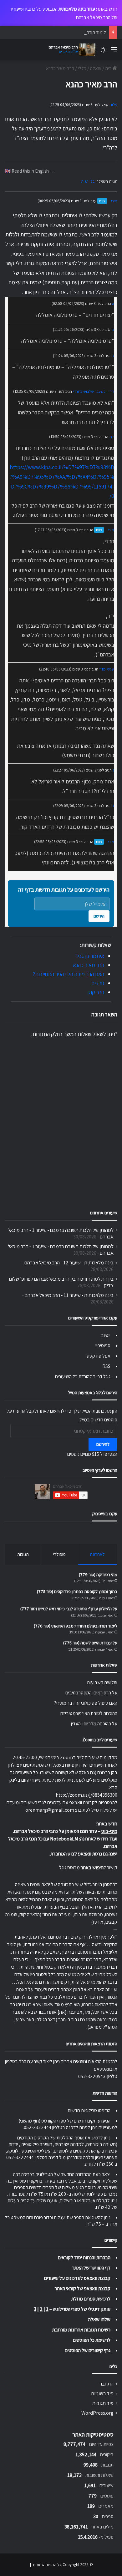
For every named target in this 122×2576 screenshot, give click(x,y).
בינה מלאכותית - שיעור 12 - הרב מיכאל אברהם (69, 1263)
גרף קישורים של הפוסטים (88, 2350)
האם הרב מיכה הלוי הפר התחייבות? (68, 974)
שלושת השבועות (102, 1682)
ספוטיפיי (103, 1346)
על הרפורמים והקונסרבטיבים (91, 1693)
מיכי (114, 201)
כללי (82, 68)
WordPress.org (97, 2413)
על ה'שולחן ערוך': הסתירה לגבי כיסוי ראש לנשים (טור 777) (69, 1609)
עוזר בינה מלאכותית (77, 9)
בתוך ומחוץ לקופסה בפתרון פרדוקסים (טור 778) (77, 1592)
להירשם (103, 1444)
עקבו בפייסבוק (105, 1513)
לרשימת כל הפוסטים (92, 2340)
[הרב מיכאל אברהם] (70, 50)
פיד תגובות (103, 2403)
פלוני (113, 105)
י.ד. (112, 437)
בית (109, 68)
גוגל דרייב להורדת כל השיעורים (83, 1377)
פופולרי (59, 1554)
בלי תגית (88, 181)
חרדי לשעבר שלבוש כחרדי (94, 391)
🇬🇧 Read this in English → (30, 171)
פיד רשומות (102, 2393)
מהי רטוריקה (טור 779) (98, 1575)
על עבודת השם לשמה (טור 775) (90, 1643)
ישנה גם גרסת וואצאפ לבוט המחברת (84, 1854)
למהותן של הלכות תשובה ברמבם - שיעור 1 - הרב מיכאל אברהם (61, 1233)
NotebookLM (64, 1839)
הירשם (99, 916)
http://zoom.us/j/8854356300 (86, 1795)
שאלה (96, 68)
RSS (106, 1366)
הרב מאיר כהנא (89, 965)
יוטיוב (106, 1335)
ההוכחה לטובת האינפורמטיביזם (89, 1713)
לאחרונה (97, 1554)
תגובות (23, 1554)
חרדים (98, 983)
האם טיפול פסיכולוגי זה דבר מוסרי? (86, 1703)
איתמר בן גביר (90, 956)
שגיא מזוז (107, 669)
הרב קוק (96, 992)
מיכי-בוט (109, 1831)
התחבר (107, 2384)
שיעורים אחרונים (104, 1213)
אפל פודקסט (99, 1356)
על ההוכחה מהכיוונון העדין (94, 1724)
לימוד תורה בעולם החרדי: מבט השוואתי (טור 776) (61, 32)
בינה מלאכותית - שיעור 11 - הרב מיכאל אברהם (69, 1295)
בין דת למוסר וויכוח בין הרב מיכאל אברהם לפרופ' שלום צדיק (61, 1282)
